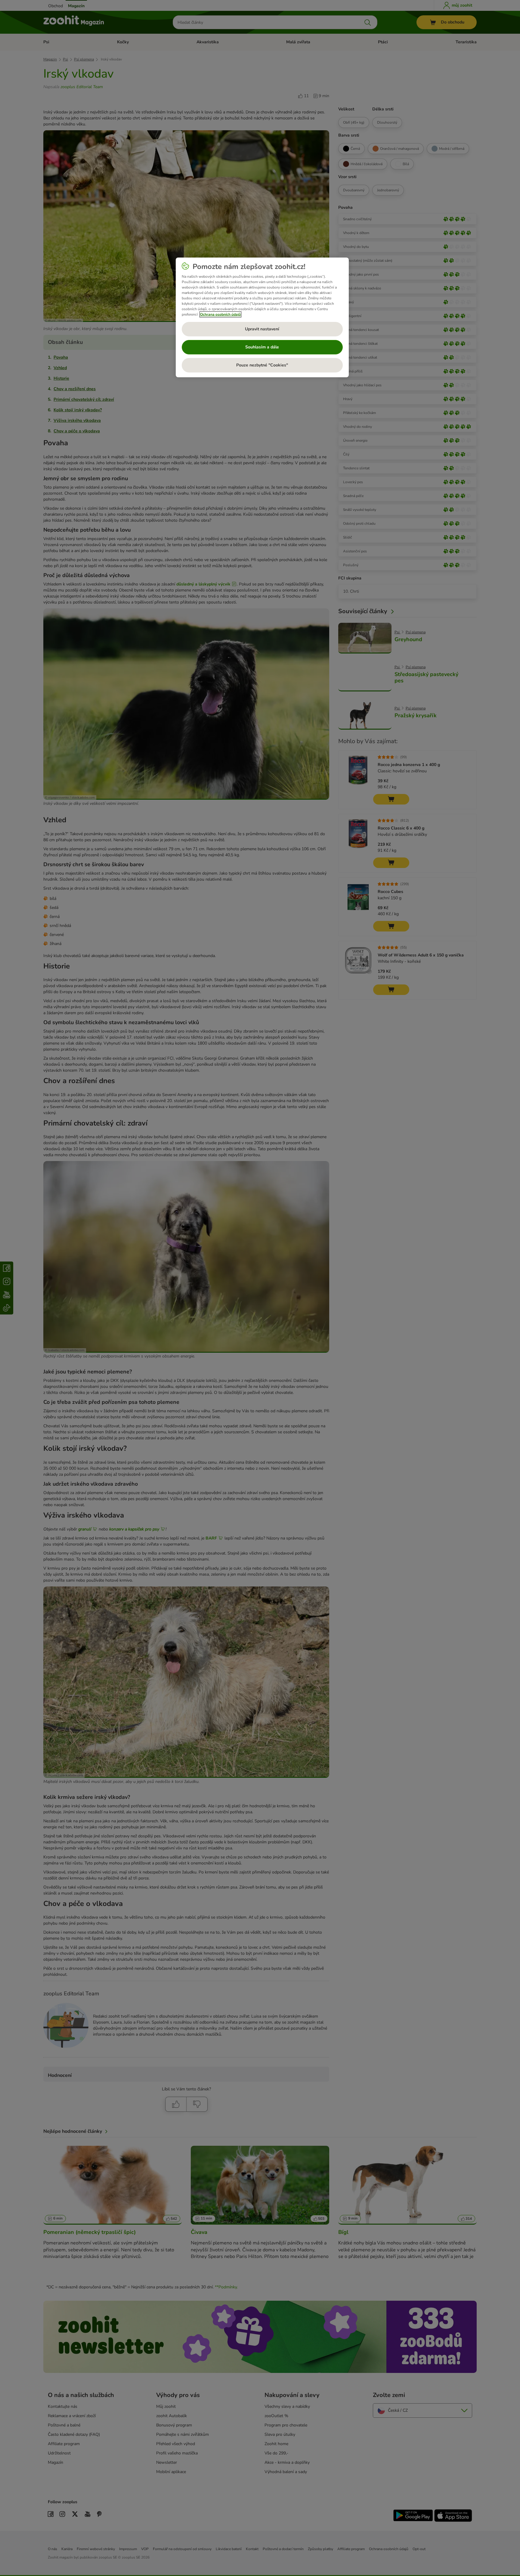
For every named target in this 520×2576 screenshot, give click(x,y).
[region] (262, 317)
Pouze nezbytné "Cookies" (262, 365)
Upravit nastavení (262, 329)
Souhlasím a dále (262, 347)
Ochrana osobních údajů (220, 314)
